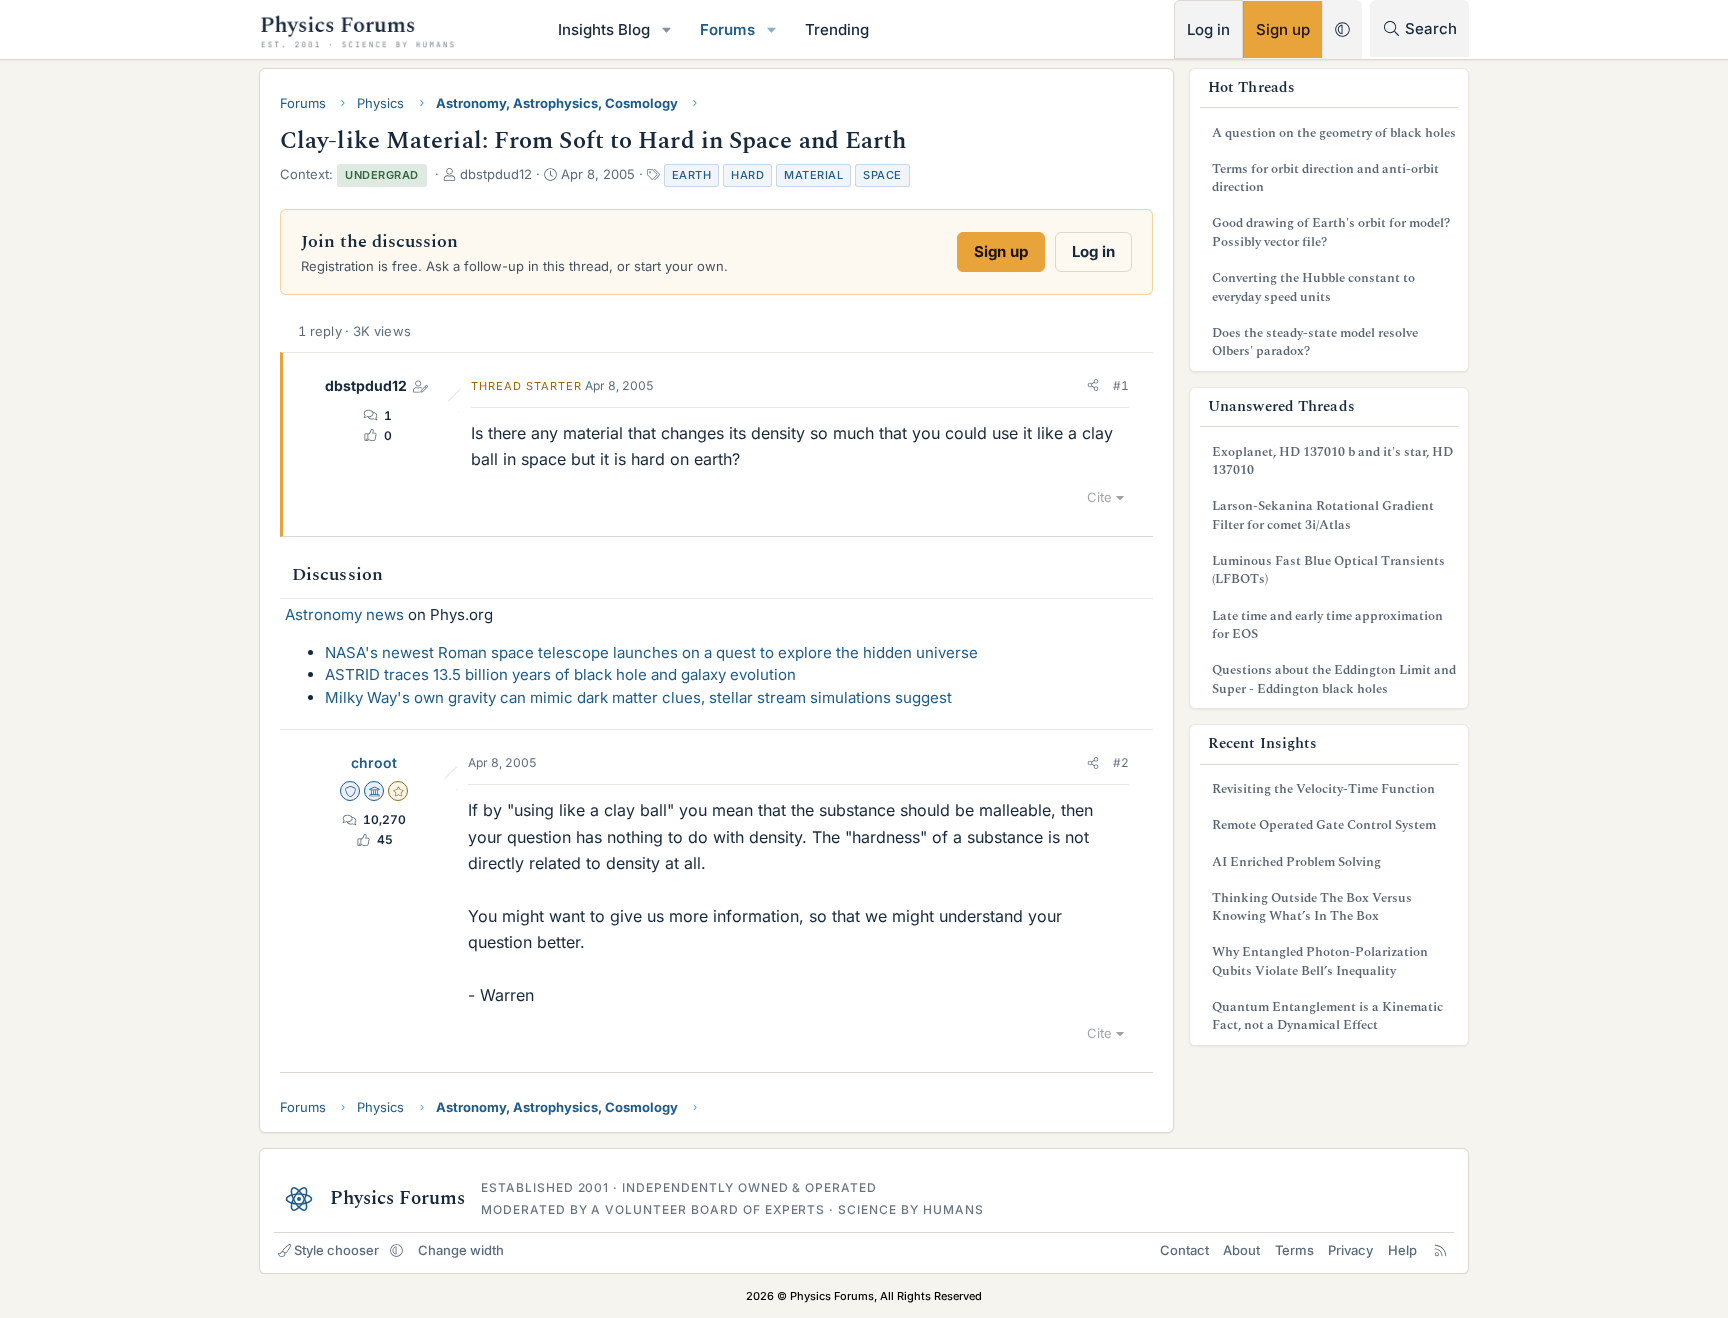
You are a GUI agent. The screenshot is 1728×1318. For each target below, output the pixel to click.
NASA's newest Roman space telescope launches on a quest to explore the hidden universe (651, 652)
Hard (747, 175)
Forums (727, 29)
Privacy (1350, 1250)
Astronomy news (344, 614)
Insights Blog (604, 29)
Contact (1184, 1250)
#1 (1121, 385)
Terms (1294, 1250)
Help (1402, 1250)
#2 (1121, 762)
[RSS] (1440, 1250)
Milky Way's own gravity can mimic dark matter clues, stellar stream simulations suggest (638, 697)
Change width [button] (461, 1250)
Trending (837, 29)
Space (882, 175)
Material (813, 175)
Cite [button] (1099, 497)
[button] (667, 29)
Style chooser (336, 1250)
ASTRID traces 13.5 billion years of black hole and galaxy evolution (560, 674)
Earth (692, 175)
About (1241, 1250)
